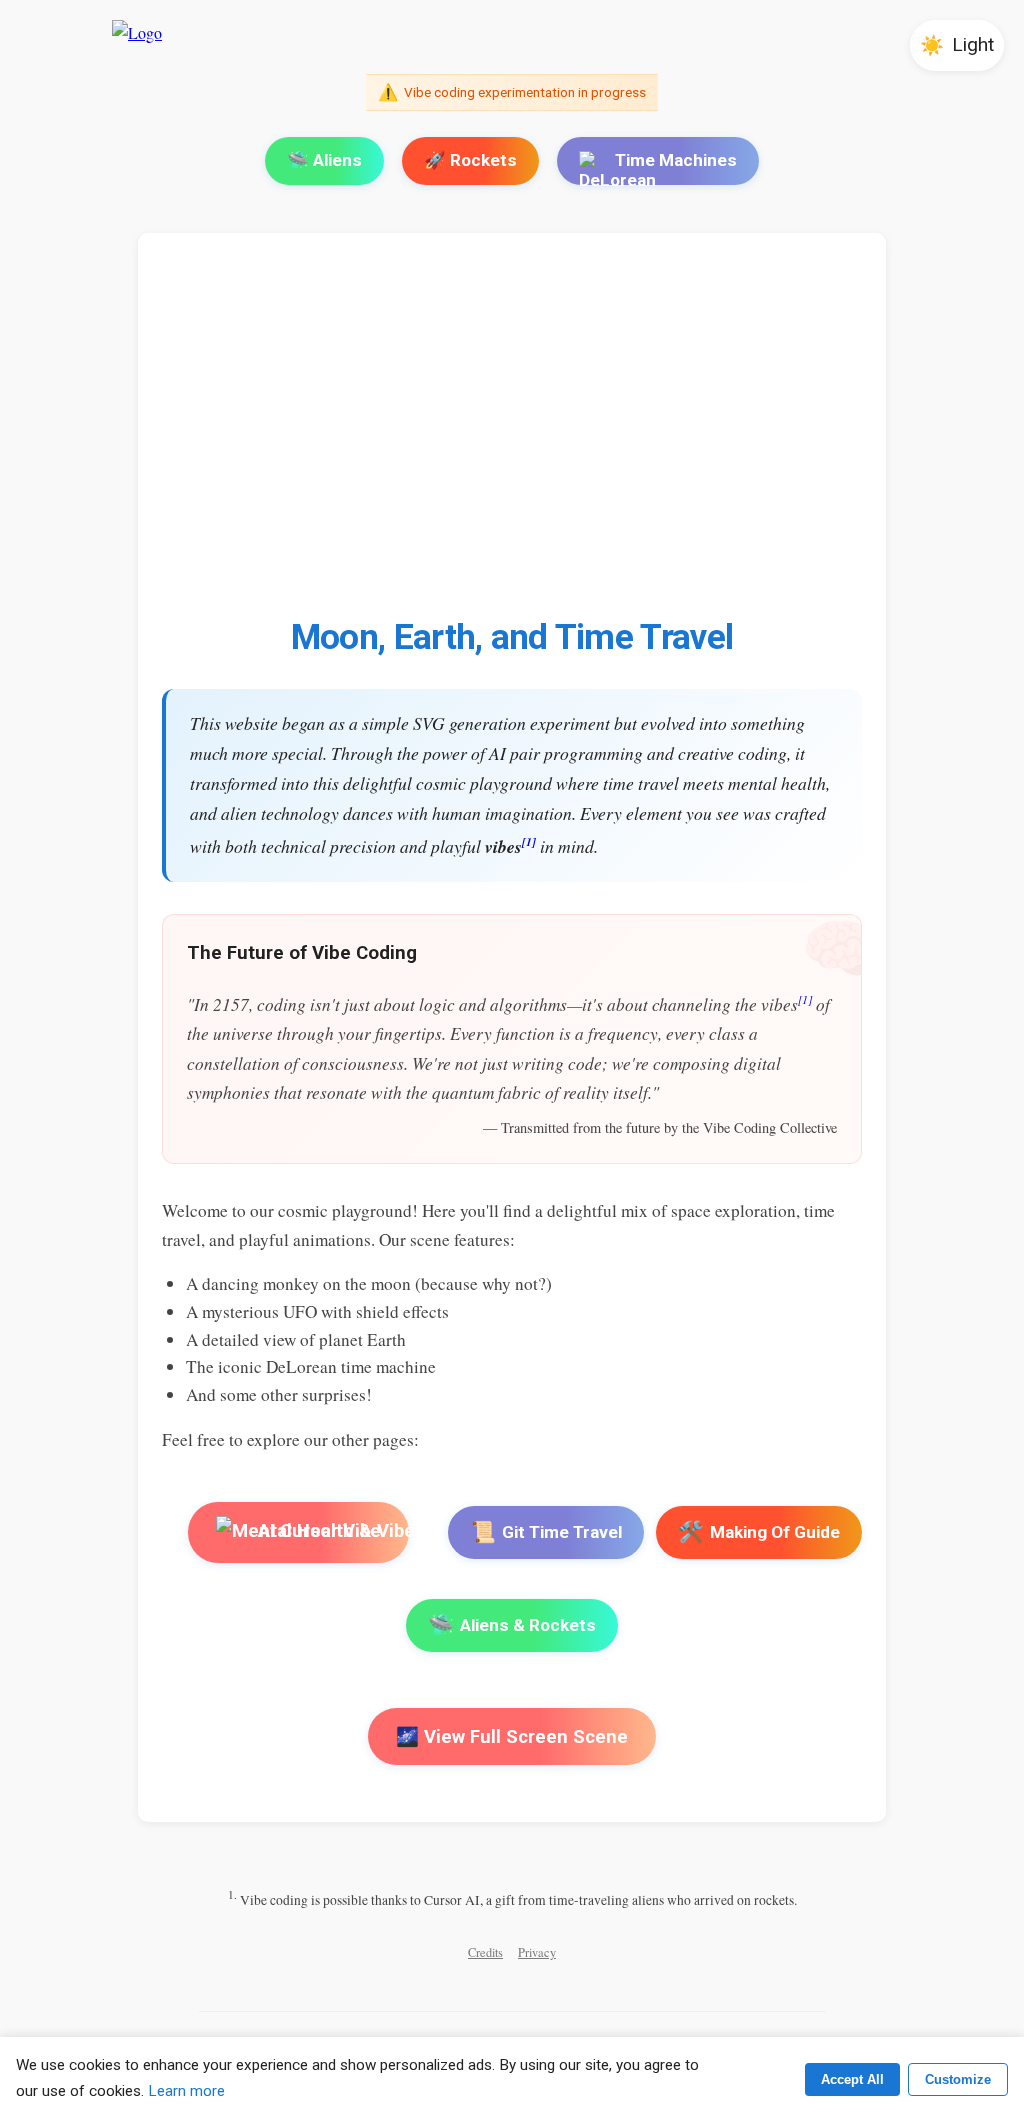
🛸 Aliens (324, 160)
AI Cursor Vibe (318, 1530)
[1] (529, 841)
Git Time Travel (546, 1532)
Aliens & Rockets (512, 1625)
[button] (957, 45)
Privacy (537, 1952)
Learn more (186, 2091)
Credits (485, 1952)
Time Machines (676, 160)
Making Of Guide (759, 1532)
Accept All (852, 2079)
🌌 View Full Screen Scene (512, 1736)
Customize (958, 2079)
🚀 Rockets (470, 160)
